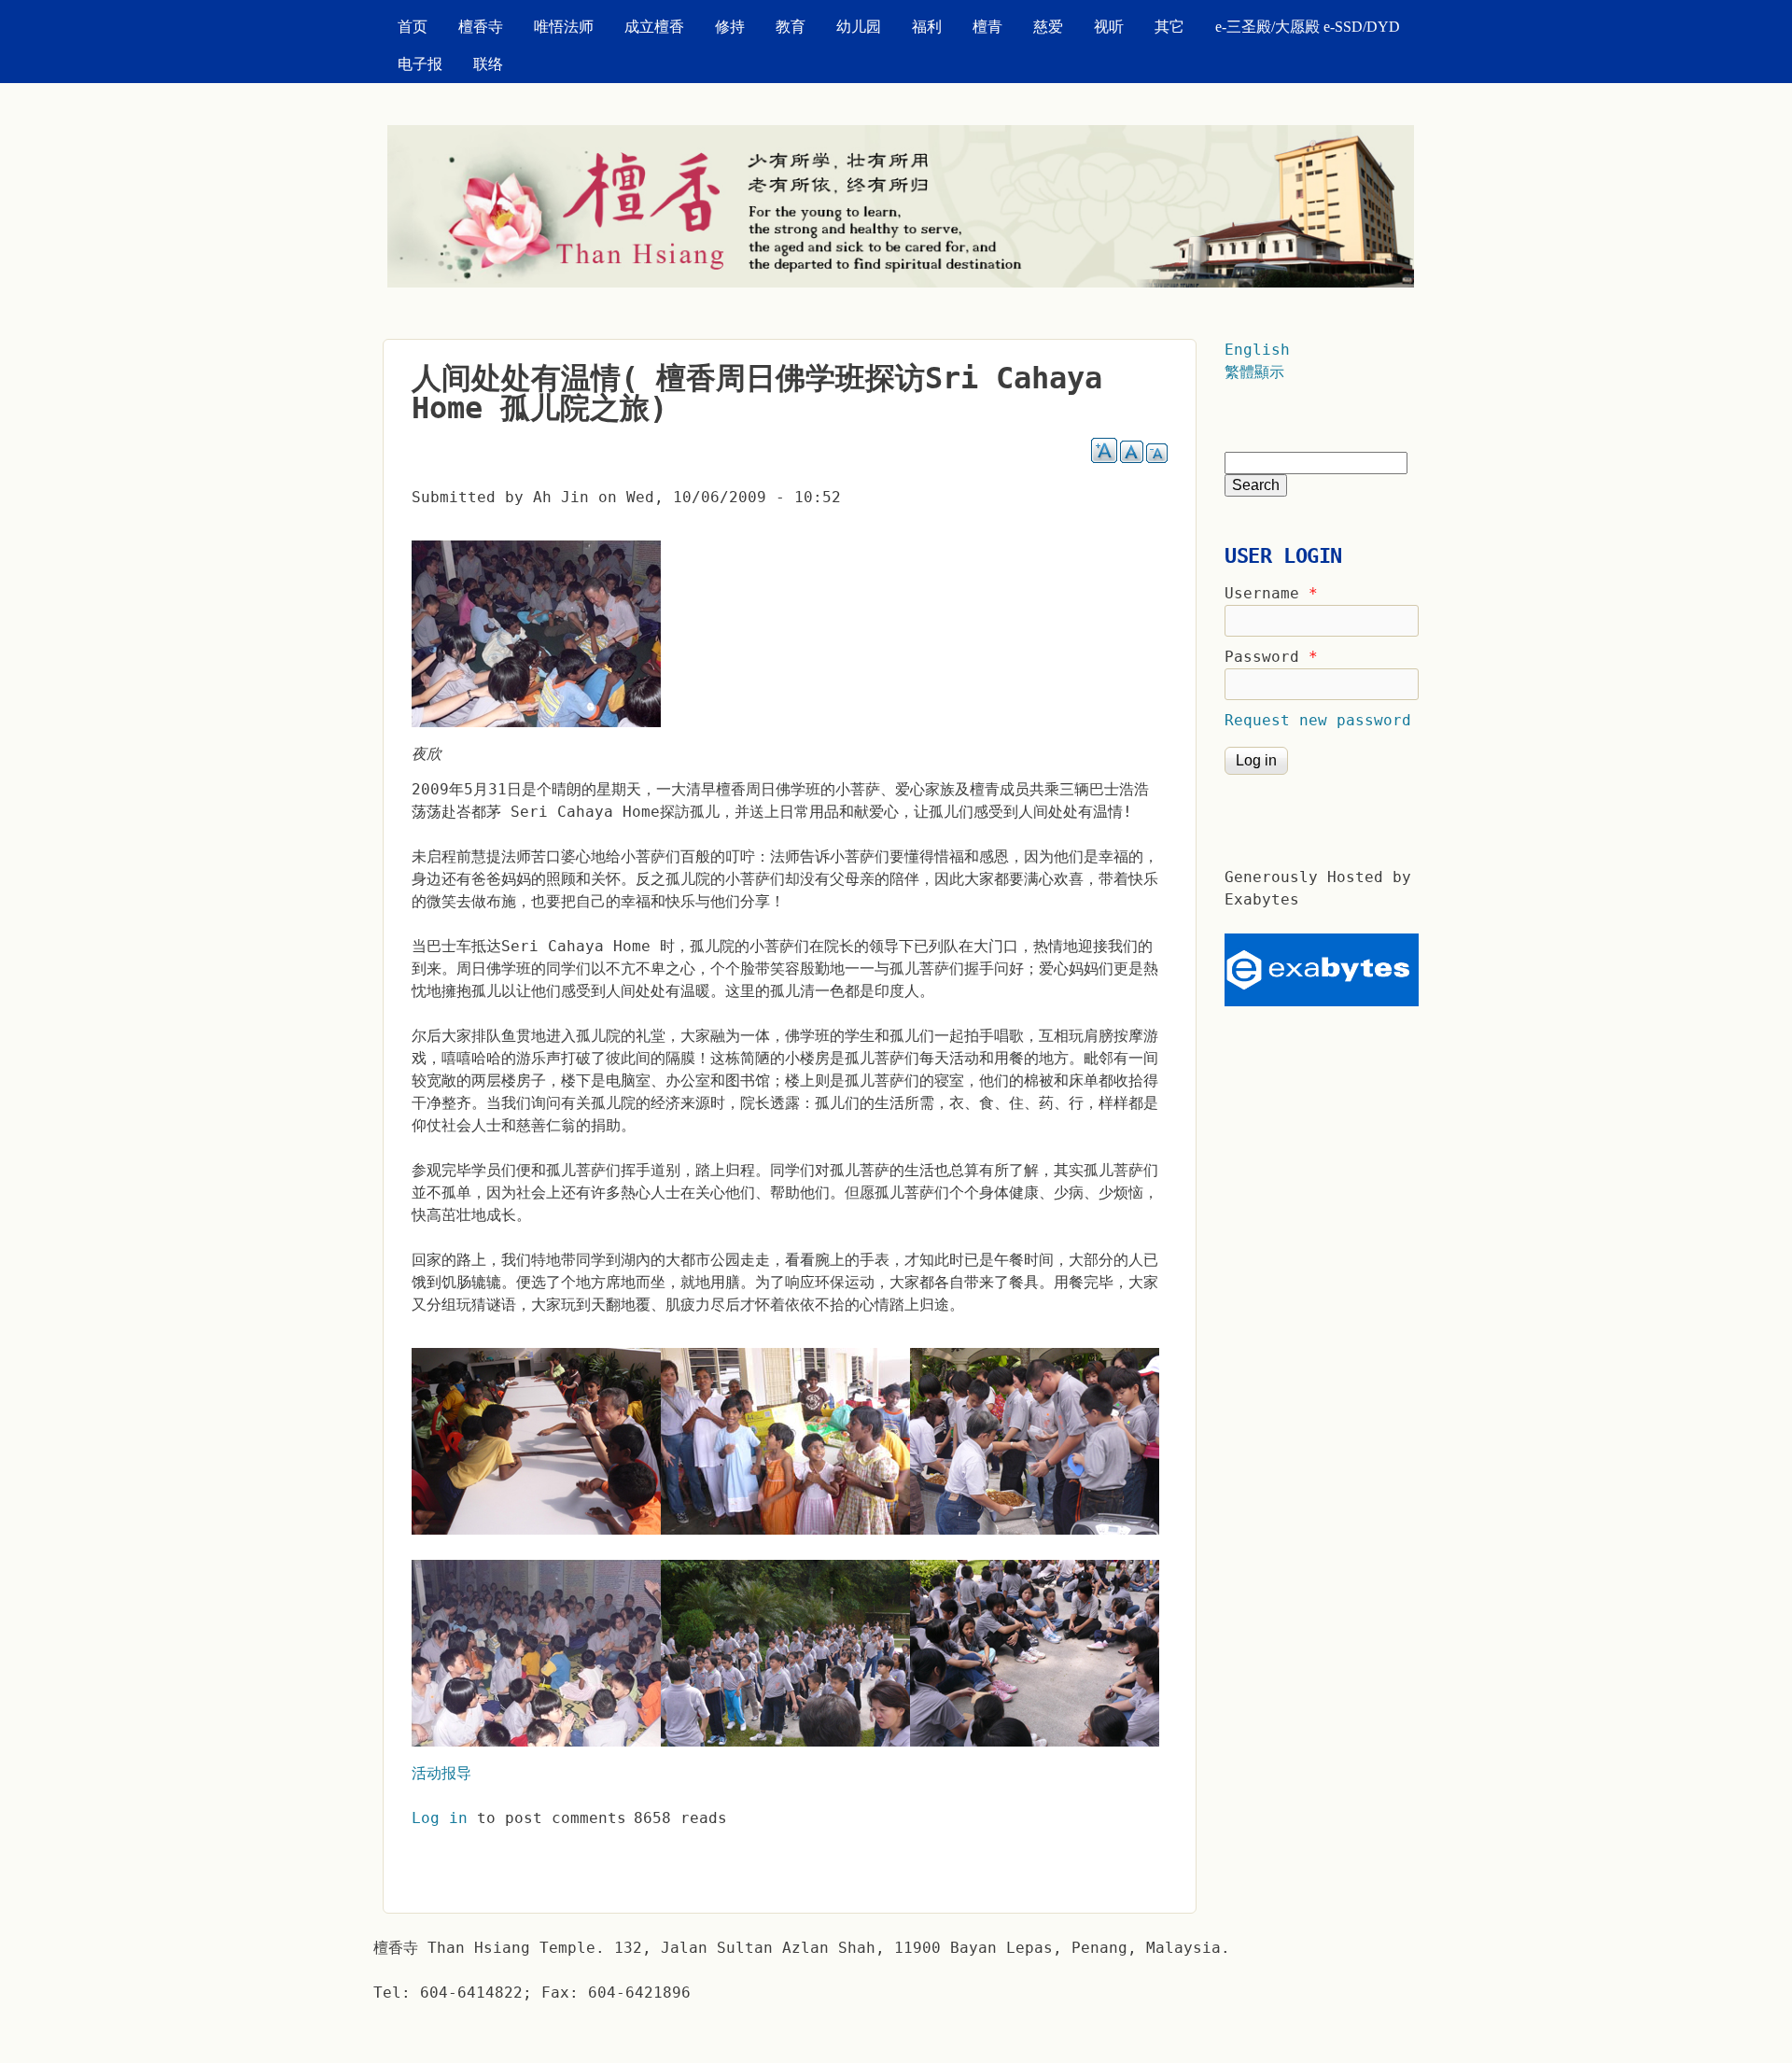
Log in (440, 1818)
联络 (488, 64)
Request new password (1318, 720)
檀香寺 (481, 27)
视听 (1109, 27)
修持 (730, 27)
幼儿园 (859, 27)
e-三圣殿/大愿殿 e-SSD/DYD (1308, 27)
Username (1271, 593)
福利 (927, 27)
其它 (1169, 27)
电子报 (420, 64)
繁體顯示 (1254, 372)
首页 (413, 27)
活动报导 (441, 1773)
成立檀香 (654, 27)
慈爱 (1048, 27)
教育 (791, 27)
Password (1271, 657)
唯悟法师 (564, 27)
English (1257, 350)
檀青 (987, 27)
